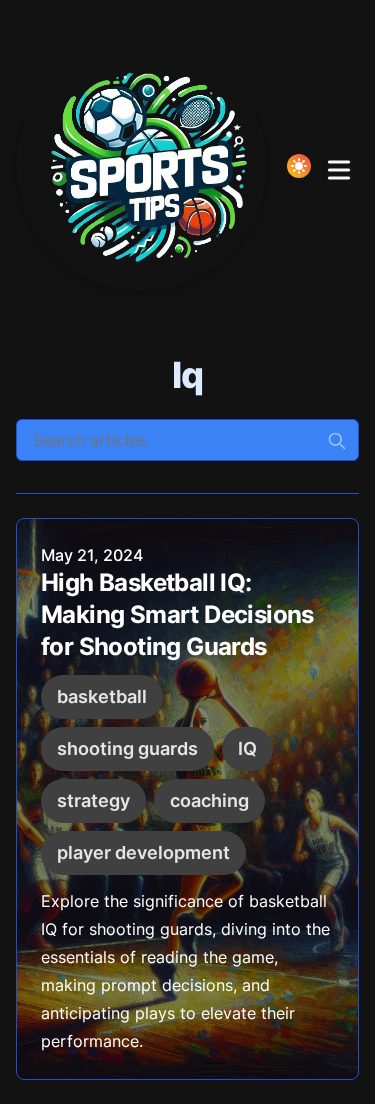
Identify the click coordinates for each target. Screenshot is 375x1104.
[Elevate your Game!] (147, 165)
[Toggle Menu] (339, 166)
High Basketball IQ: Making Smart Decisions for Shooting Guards (177, 614)
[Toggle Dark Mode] (299, 166)
